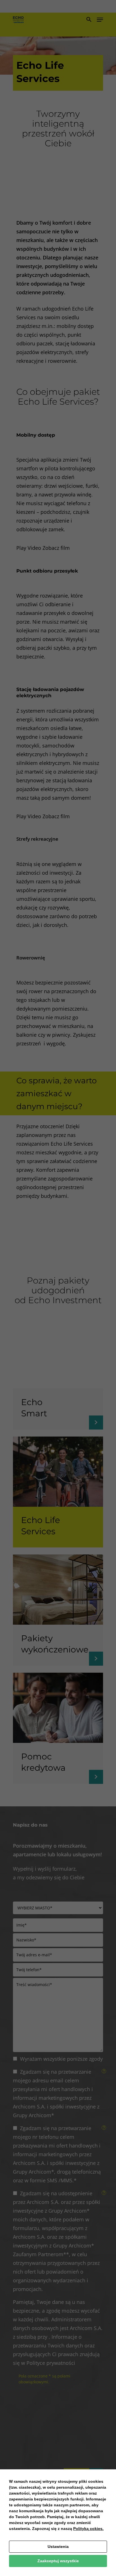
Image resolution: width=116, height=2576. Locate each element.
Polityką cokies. (88, 2529)
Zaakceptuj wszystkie (58, 2561)
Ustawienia (58, 2547)
